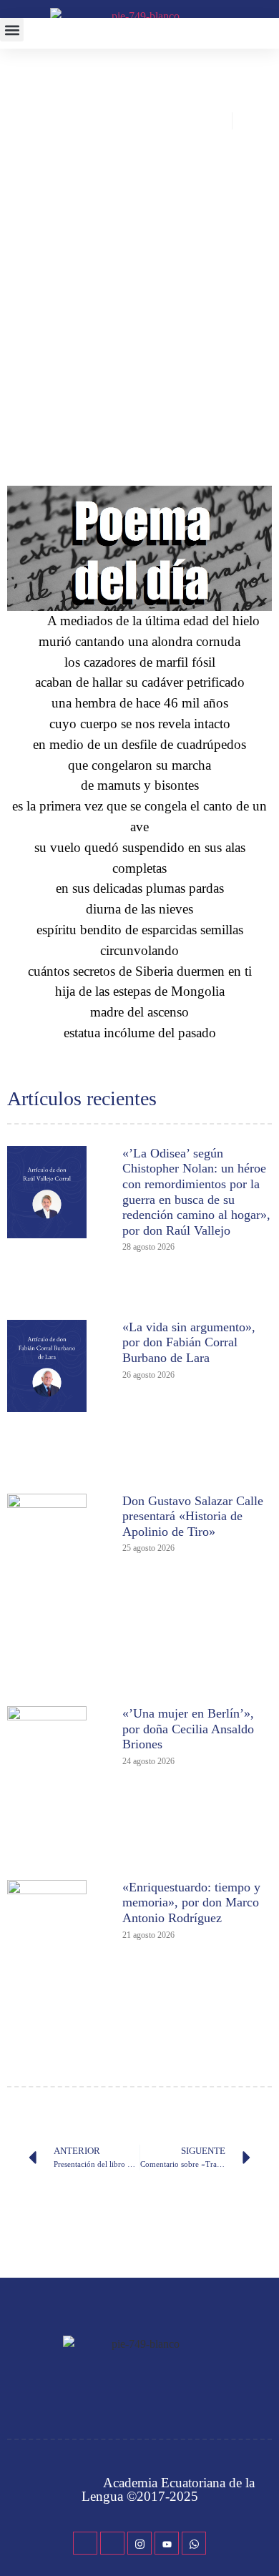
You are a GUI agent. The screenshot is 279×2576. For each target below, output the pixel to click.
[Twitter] (112, 2543)
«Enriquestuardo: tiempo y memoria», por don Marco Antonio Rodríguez (191, 1902)
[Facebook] (85, 2543)
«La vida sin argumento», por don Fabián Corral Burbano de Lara (189, 1342)
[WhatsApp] (194, 2543)
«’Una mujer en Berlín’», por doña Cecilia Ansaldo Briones (188, 1729)
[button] (12, 30)
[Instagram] (139, 2543)
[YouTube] (167, 2543)
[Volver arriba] (261, 2544)
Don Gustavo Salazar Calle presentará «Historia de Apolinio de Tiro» (193, 1516)
